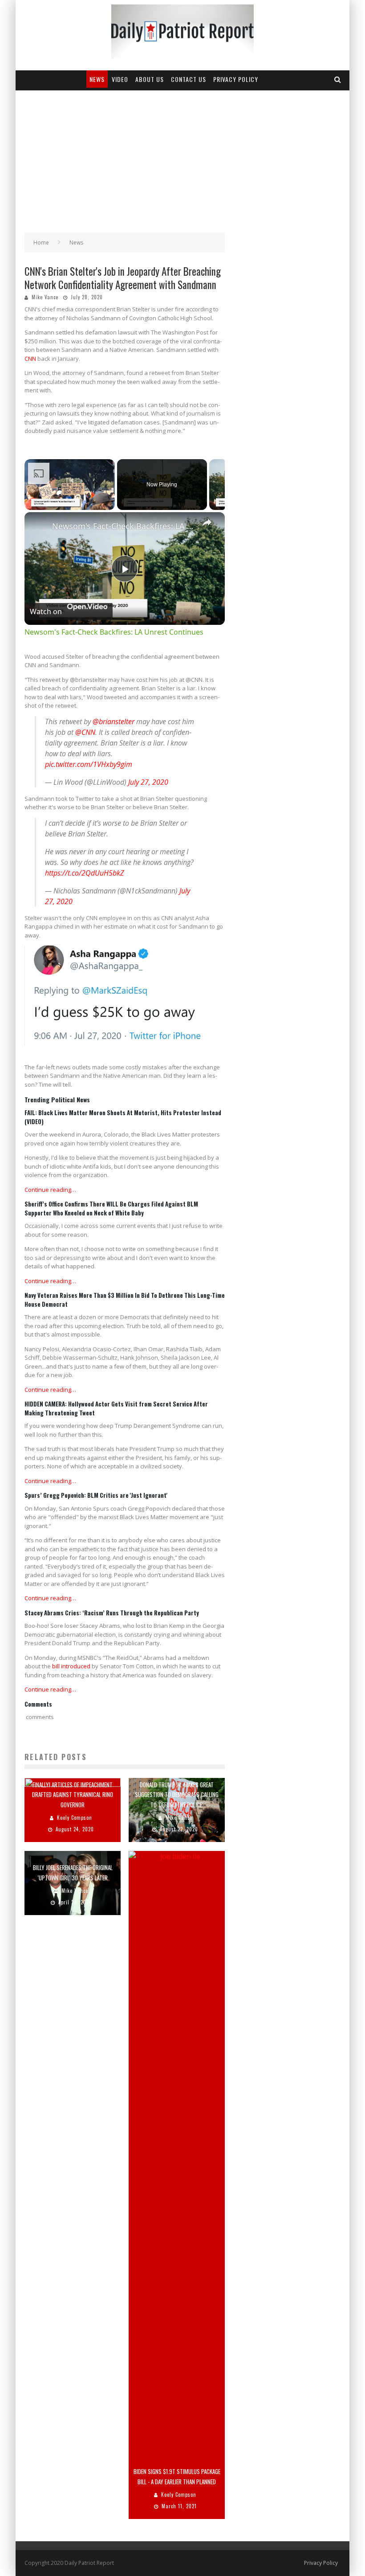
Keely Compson (75, 1818)
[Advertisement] (182, 157)
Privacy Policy (236, 79)
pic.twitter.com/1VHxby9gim (89, 764)
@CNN (85, 732)
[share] (207, 522)
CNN (30, 359)
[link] (39, 526)
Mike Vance (45, 297)
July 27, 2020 (148, 782)
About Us (150, 79)
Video (120, 79)
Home (41, 243)
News (97, 79)
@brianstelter (114, 721)
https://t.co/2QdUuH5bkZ (85, 873)
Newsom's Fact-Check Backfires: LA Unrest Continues (123, 526)
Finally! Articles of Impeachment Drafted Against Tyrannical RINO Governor (73, 1794)
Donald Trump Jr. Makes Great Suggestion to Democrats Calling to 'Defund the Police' (177, 1794)
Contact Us (189, 79)
